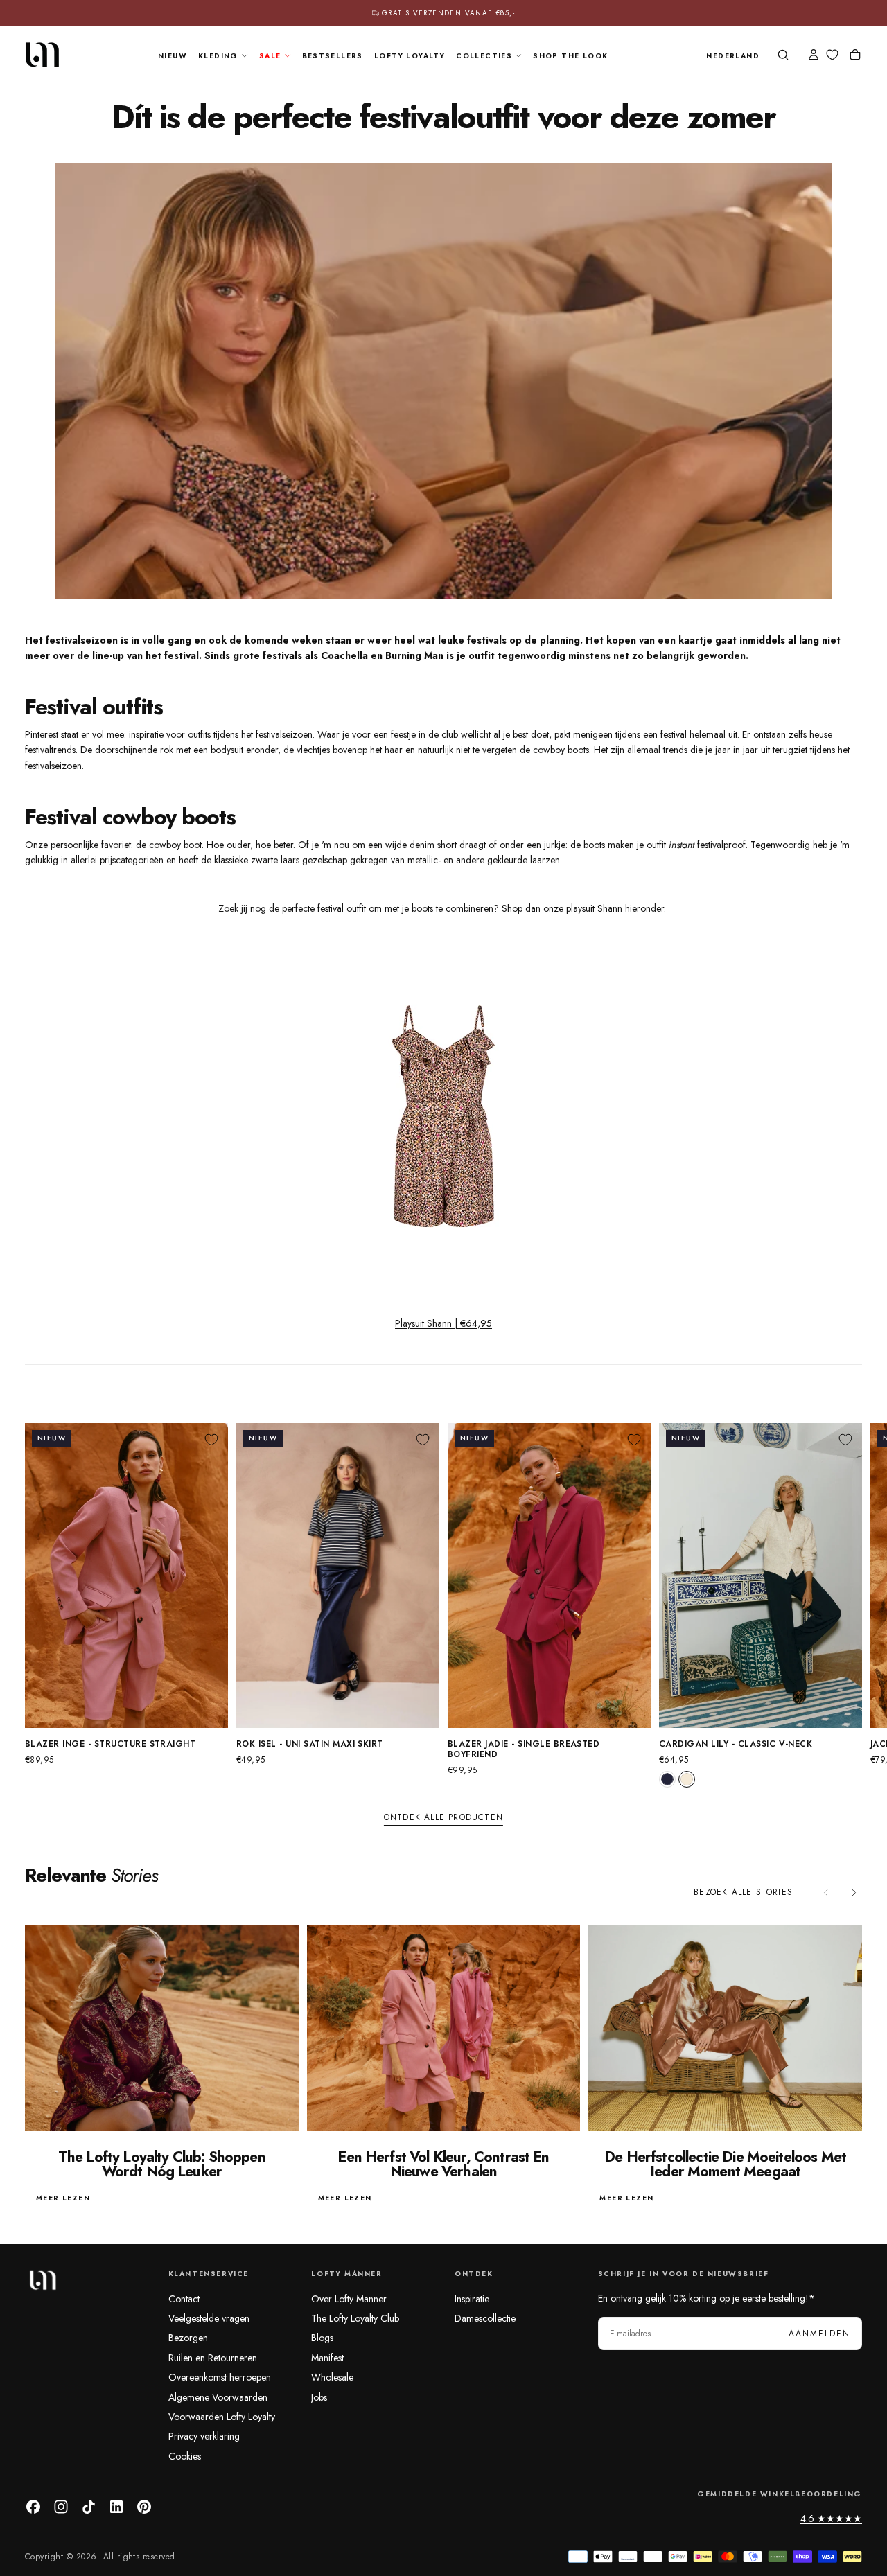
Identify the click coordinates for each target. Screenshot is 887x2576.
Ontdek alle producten (443, 1817)
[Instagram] (61, 2507)
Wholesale (332, 2377)
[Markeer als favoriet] (211, 1440)
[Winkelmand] (855, 56)
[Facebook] (33, 2507)
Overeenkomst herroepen (220, 2377)
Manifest (327, 2358)
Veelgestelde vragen (209, 2318)
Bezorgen (188, 2338)
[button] (733, 56)
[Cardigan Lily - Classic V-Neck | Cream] (687, 1779)
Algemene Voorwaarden (218, 2397)
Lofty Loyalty (410, 56)
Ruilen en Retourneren (213, 2358)
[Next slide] (854, 1892)
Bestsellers (333, 56)
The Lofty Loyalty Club (355, 2318)
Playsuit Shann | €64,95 (443, 1323)
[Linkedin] (116, 2507)
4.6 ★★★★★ (831, 2518)
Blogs (322, 2338)
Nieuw (173, 56)
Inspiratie (472, 2299)
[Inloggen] (814, 56)
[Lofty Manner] (42, 2280)
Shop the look (570, 56)
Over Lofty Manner (349, 2299)
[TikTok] (89, 2507)
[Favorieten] (832, 55)
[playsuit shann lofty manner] (443, 1116)
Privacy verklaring (204, 2436)
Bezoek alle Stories (743, 1892)
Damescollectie (485, 2318)
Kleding (218, 56)
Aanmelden (819, 2334)
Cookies (185, 2456)
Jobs (319, 2397)
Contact (184, 2299)
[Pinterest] (144, 2507)
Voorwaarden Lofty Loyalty (222, 2417)
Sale (270, 56)
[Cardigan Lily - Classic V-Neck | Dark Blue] (667, 1779)
